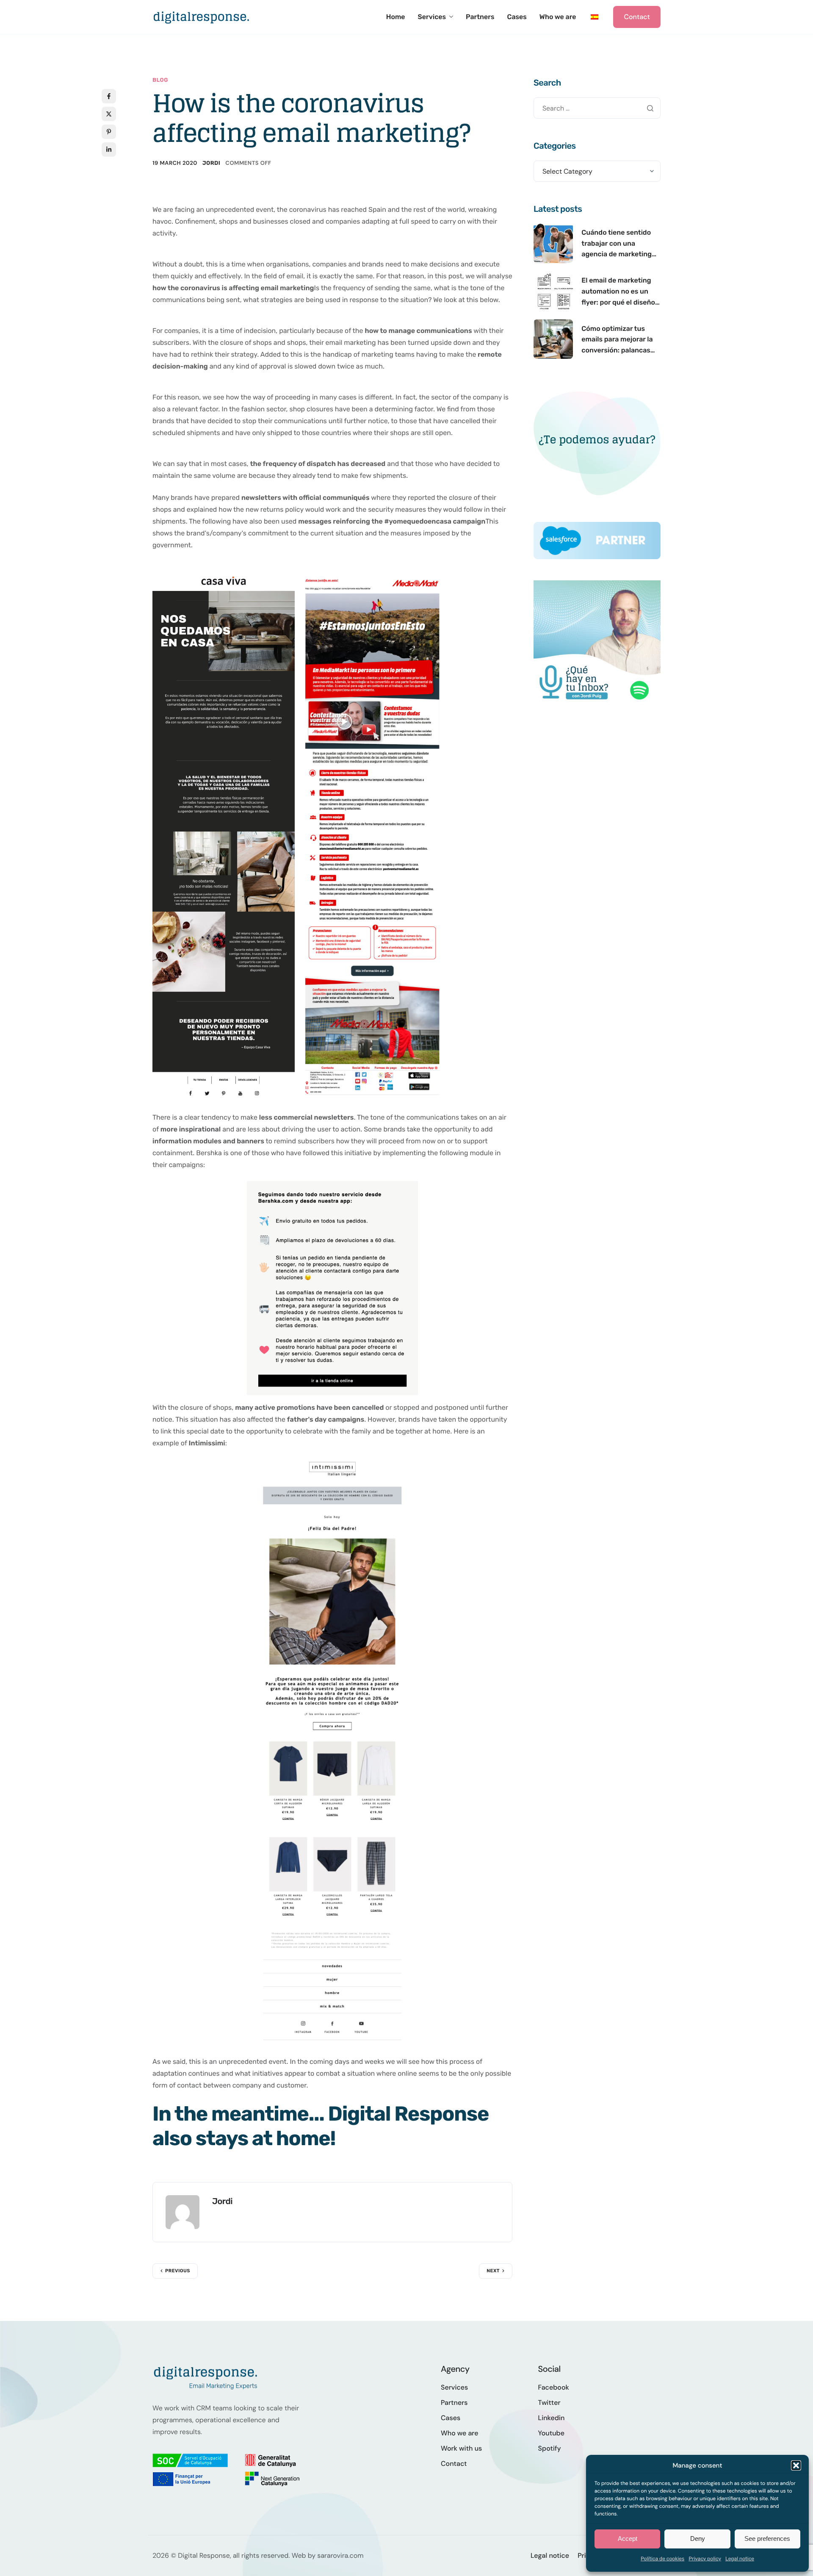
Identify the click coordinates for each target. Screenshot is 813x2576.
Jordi (211, 163)
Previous (178, 2271)
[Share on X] (109, 114)
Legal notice (740, 2559)
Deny (698, 2539)
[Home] (201, 16)
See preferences (767, 2539)
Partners (480, 17)
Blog (160, 80)
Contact (637, 17)
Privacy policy (705, 2559)
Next (493, 2271)
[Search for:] (597, 108)
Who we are (558, 17)
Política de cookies (662, 2559)
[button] (796, 2465)
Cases (517, 17)
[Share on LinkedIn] (109, 150)
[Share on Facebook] (109, 96)
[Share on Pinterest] (109, 132)
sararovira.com (340, 2555)
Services (432, 17)
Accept (628, 2539)
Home (396, 17)
